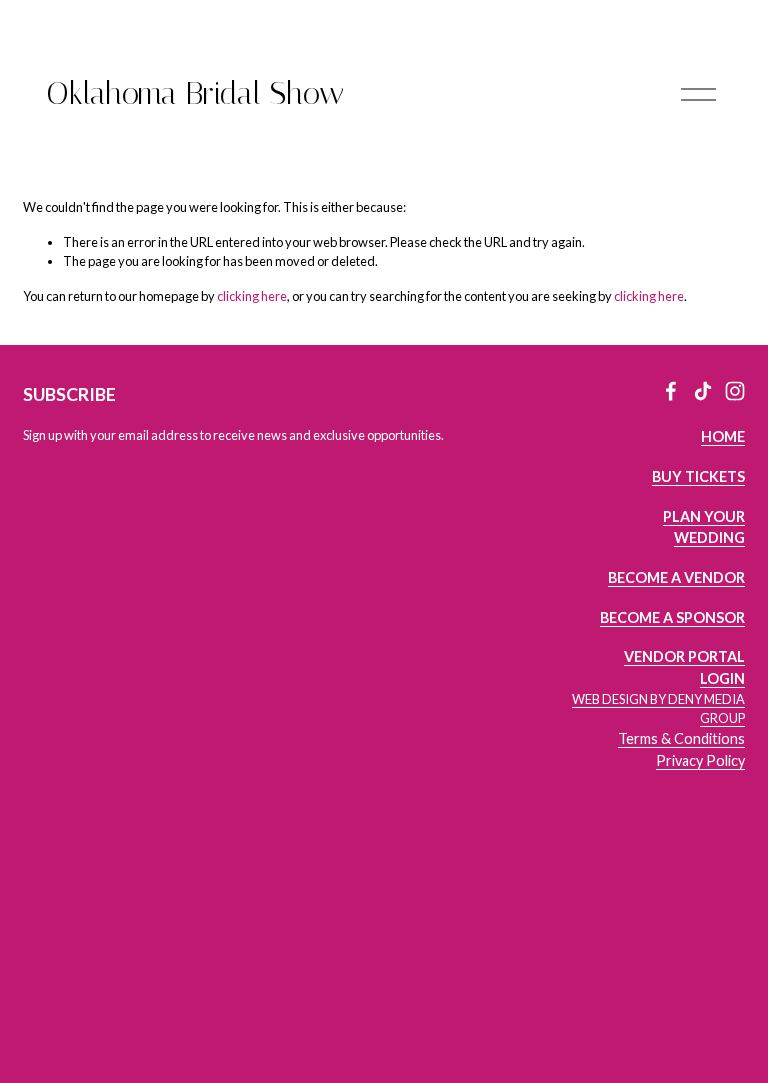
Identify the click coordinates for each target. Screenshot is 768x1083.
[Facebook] (671, 391)
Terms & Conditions (681, 738)
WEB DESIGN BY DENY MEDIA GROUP (658, 708)
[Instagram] (735, 391)
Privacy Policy (700, 760)
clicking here (252, 296)
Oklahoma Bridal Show (195, 93)
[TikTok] (703, 391)
